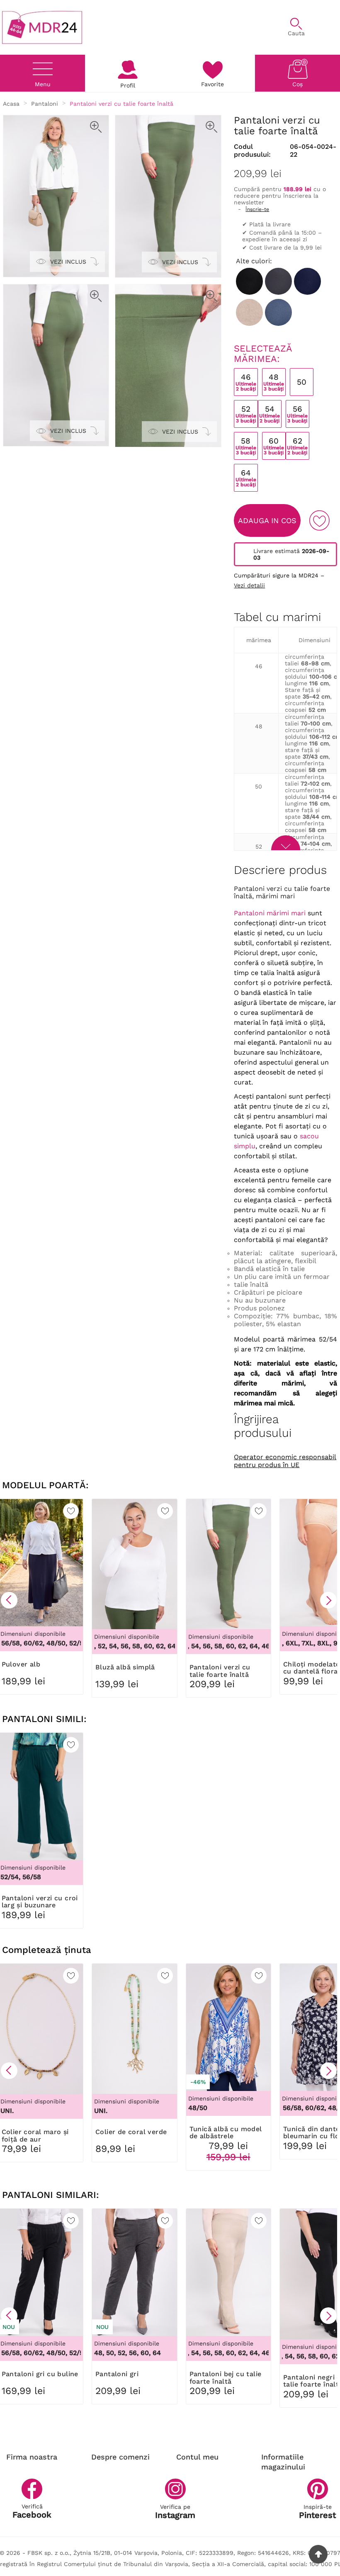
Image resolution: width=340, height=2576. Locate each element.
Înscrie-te (257, 209)
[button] (9, 1600)
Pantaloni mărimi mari (270, 913)
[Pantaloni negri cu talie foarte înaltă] (249, 281)
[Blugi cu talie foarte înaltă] (278, 312)
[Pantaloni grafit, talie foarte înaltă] (278, 281)
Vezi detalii (249, 585)
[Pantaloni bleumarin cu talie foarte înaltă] (307, 281)
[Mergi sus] (318, 2554)
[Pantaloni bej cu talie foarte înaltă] (249, 312)
